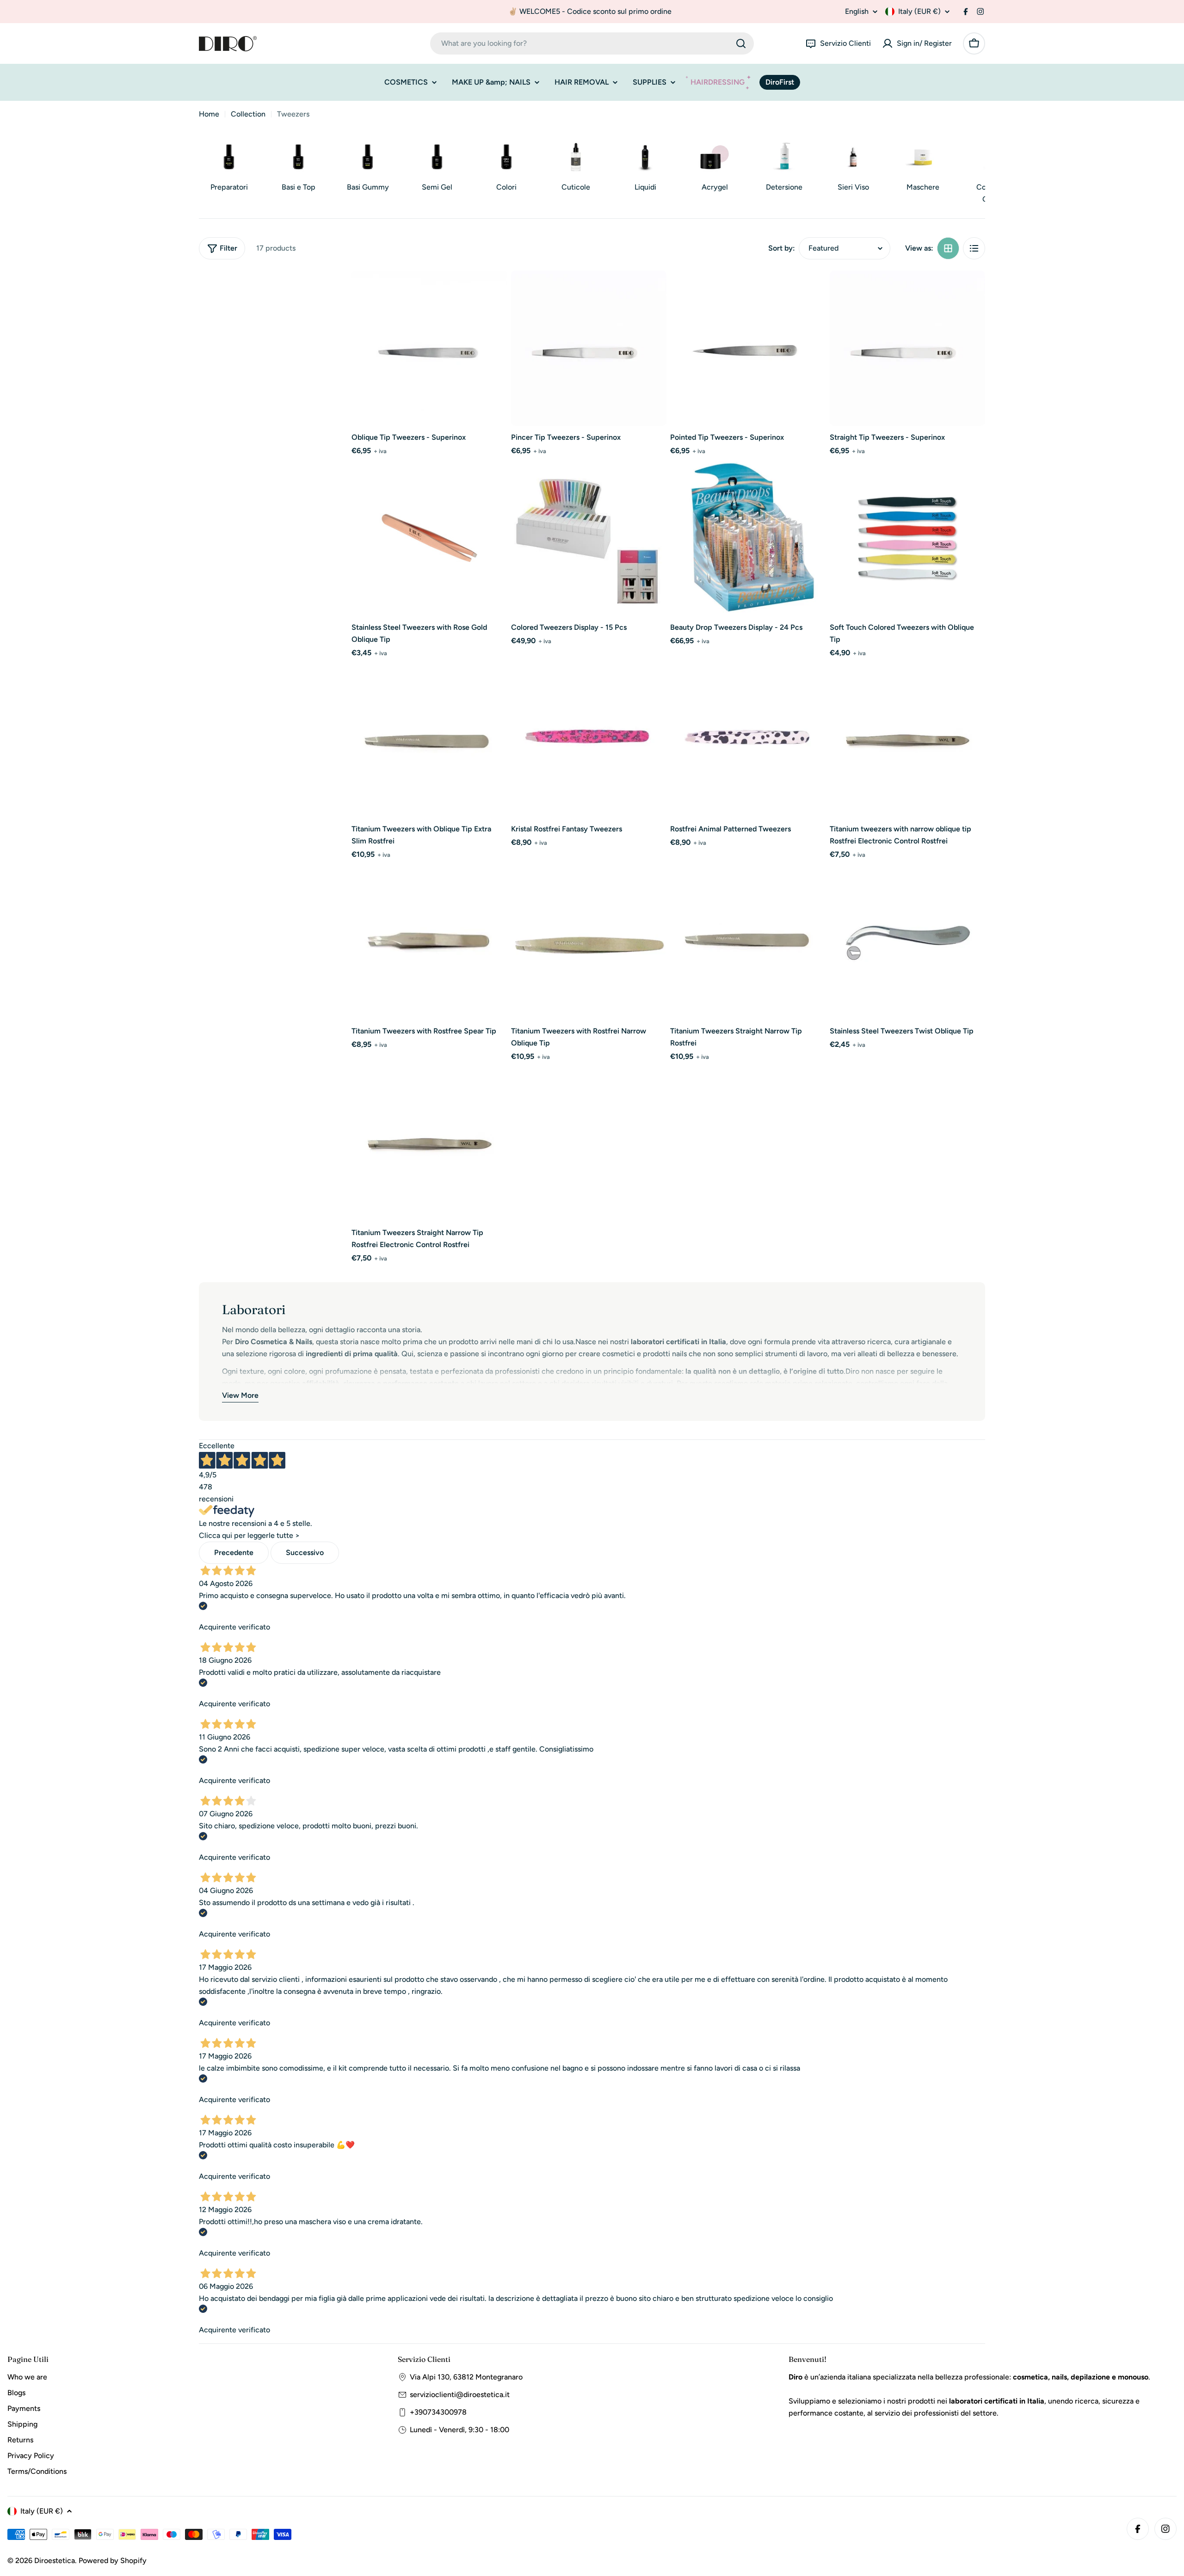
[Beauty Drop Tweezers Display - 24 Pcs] (748, 538)
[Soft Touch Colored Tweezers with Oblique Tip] (908, 538)
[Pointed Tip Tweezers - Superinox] (748, 348)
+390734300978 (438, 2412)
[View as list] (974, 248)
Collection (248, 114)
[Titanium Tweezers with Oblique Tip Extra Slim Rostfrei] (429, 740)
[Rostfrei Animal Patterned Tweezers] (748, 740)
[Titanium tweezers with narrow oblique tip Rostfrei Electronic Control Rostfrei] (908, 740)
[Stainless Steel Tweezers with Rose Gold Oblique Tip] (429, 538)
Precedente (234, 1552)
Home (209, 114)
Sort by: (782, 248)
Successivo (305, 1552)
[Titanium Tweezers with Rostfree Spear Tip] (429, 942)
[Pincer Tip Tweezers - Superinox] (589, 348)
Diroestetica (55, 2561)
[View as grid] (948, 248)
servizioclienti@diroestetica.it (460, 2395)
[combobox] (592, 43)
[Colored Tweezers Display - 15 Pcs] (589, 538)
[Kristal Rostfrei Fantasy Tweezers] (589, 740)
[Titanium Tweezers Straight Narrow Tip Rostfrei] (748, 942)
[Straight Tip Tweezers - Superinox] (908, 348)
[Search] (741, 43)
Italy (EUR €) (919, 11)
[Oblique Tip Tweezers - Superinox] (429, 348)
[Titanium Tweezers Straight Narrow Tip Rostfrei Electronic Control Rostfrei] (429, 1144)
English (857, 12)
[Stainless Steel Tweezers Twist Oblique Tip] (908, 942)
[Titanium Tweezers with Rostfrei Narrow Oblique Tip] (589, 942)
